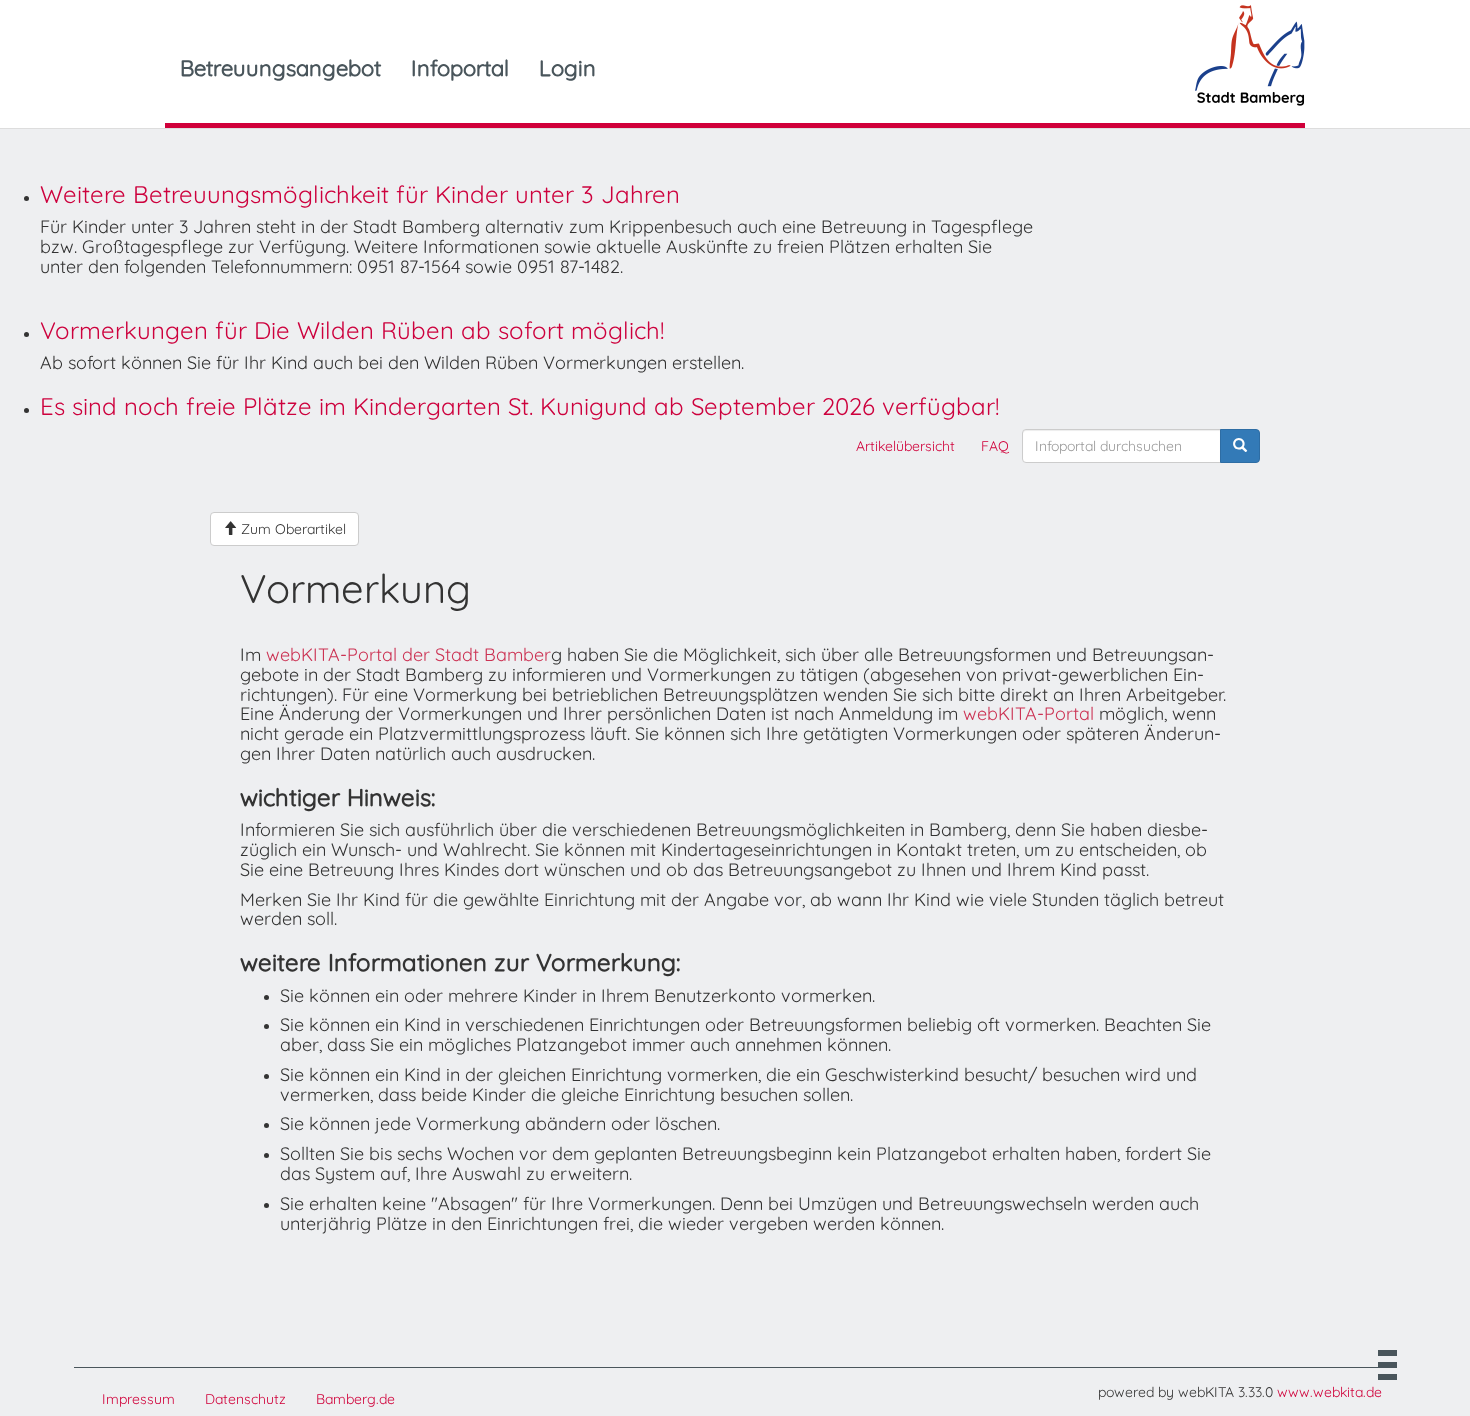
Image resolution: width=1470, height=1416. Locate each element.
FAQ (995, 446)
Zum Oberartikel (291, 529)
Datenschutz (245, 1399)
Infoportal (460, 68)
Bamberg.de (355, 1399)
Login (567, 68)
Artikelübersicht (905, 446)
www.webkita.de (1329, 1392)
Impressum (138, 1399)
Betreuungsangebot (280, 68)
